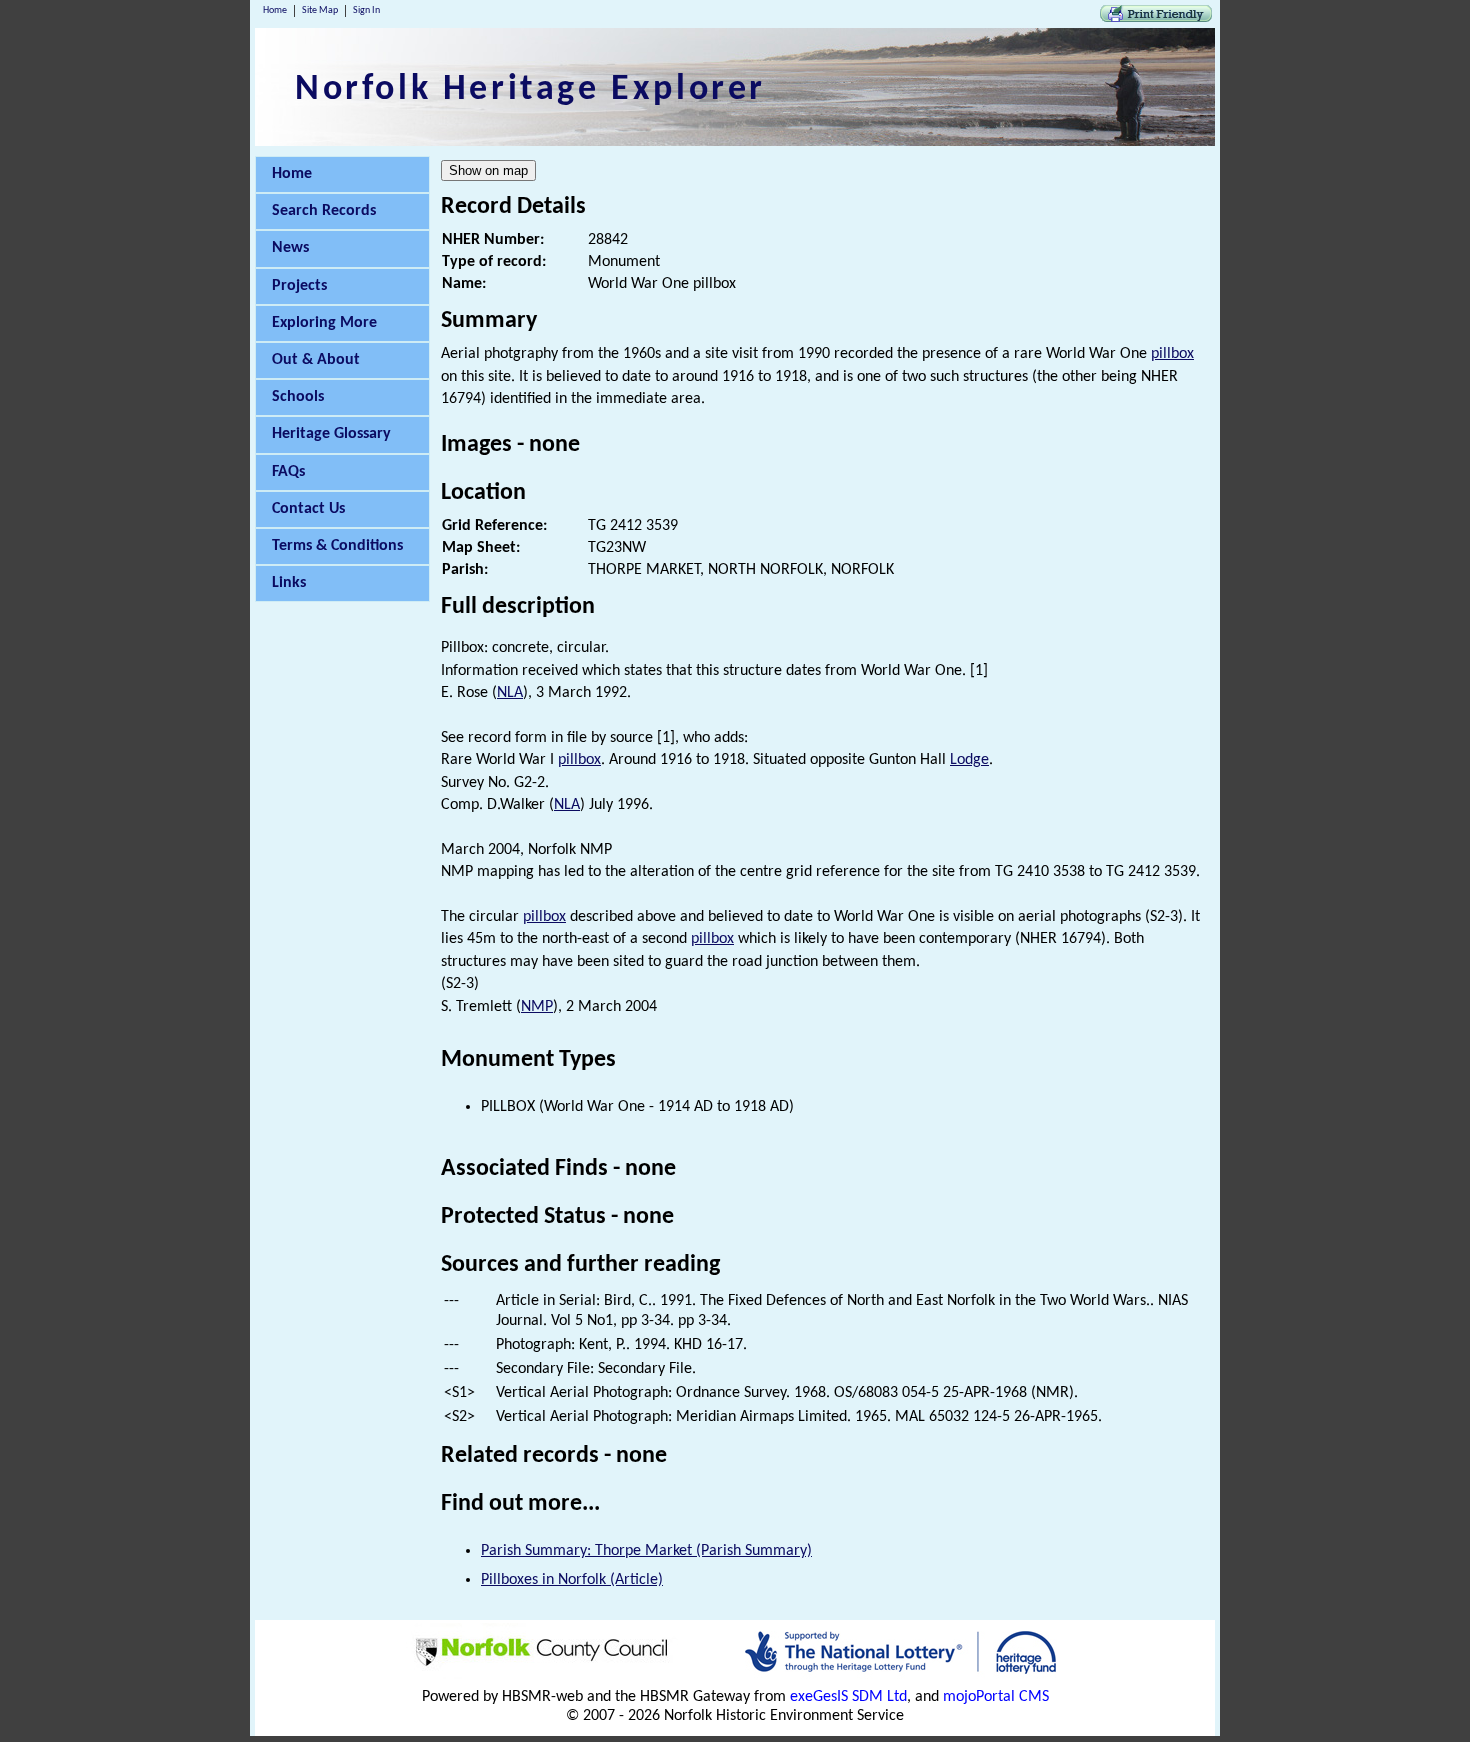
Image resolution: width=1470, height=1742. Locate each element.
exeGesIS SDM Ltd (848, 1697)
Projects (299, 286)
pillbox (1172, 354)
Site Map (320, 10)
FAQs (288, 472)
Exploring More (324, 323)
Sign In (366, 10)
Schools (298, 397)
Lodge (969, 760)
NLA (510, 693)
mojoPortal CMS (996, 1697)
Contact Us (308, 509)
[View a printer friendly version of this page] (1156, 18)
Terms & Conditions (337, 546)
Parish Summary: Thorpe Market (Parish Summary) (646, 1551)
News (290, 248)
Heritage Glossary (331, 434)
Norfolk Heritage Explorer (530, 90)
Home (275, 10)
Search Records (324, 211)
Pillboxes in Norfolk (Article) (572, 1580)
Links (289, 583)
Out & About (316, 360)
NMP (537, 1007)
